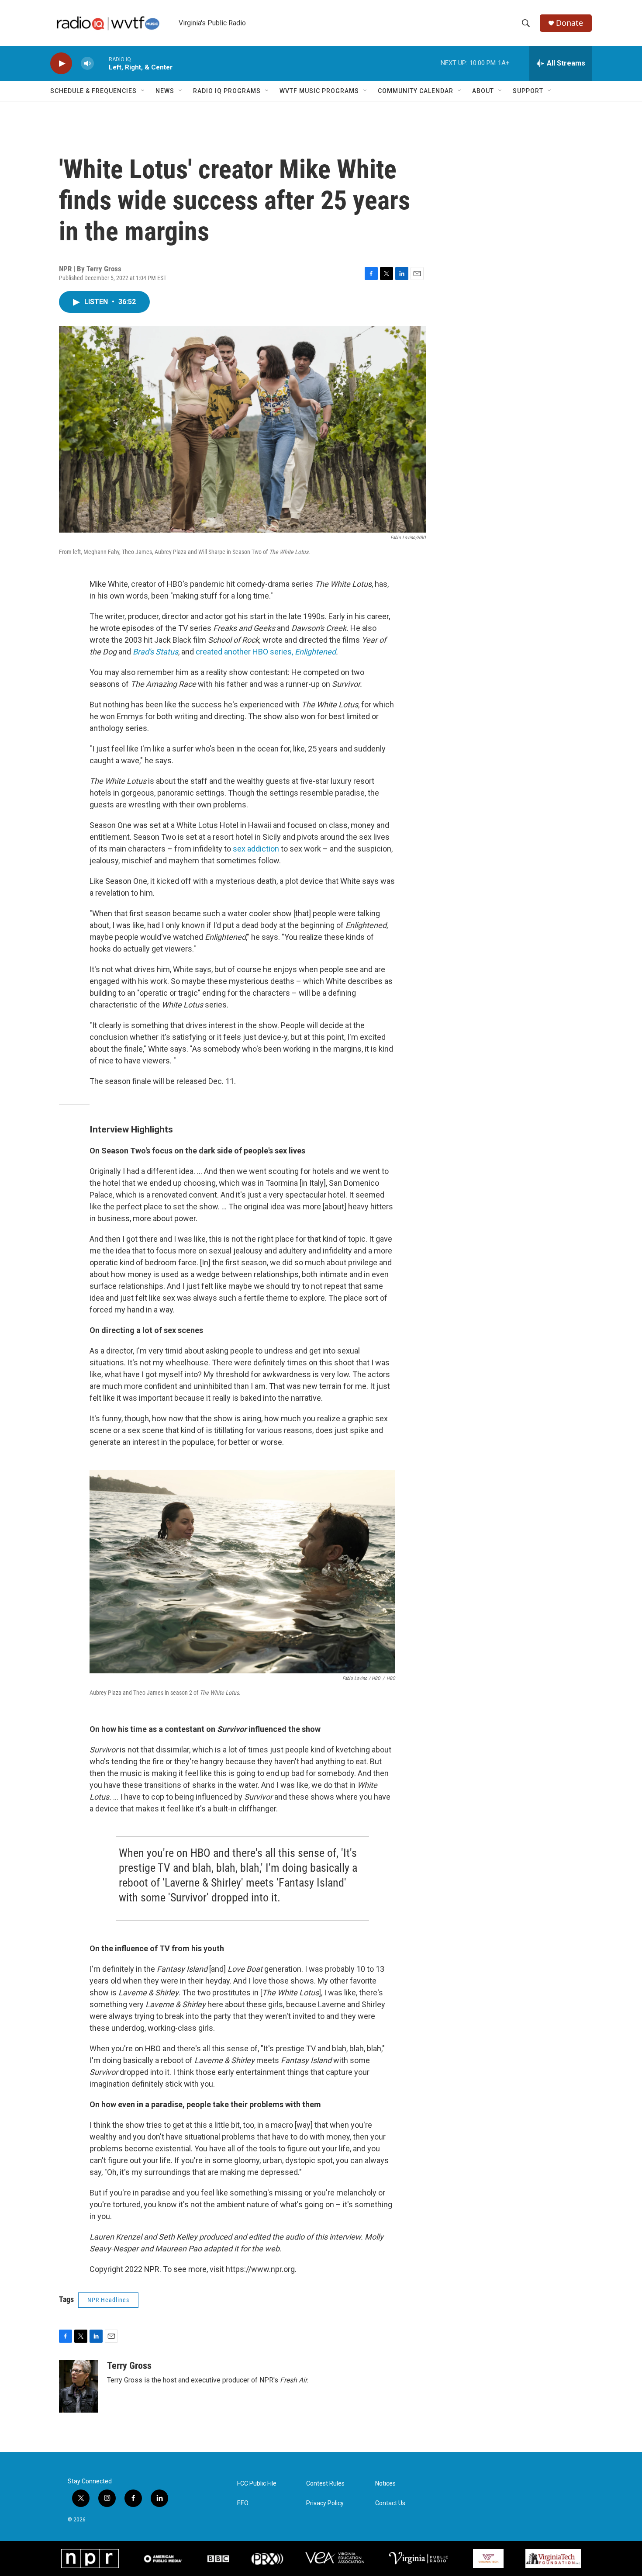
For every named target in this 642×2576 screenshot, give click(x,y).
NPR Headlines (108, 2300)
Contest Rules (325, 2484)
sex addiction (257, 849)
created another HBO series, (266, 652)
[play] (61, 64)
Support (528, 91)
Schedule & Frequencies (93, 91)
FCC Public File (257, 2484)
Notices (385, 2484)
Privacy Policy (325, 2503)
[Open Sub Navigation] (143, 91)
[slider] (101, 63)
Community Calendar (416, 91)
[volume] (87, 64)
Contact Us (390, 2503)
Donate (570, 23)
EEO (243, 2503)
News (165, 91)
